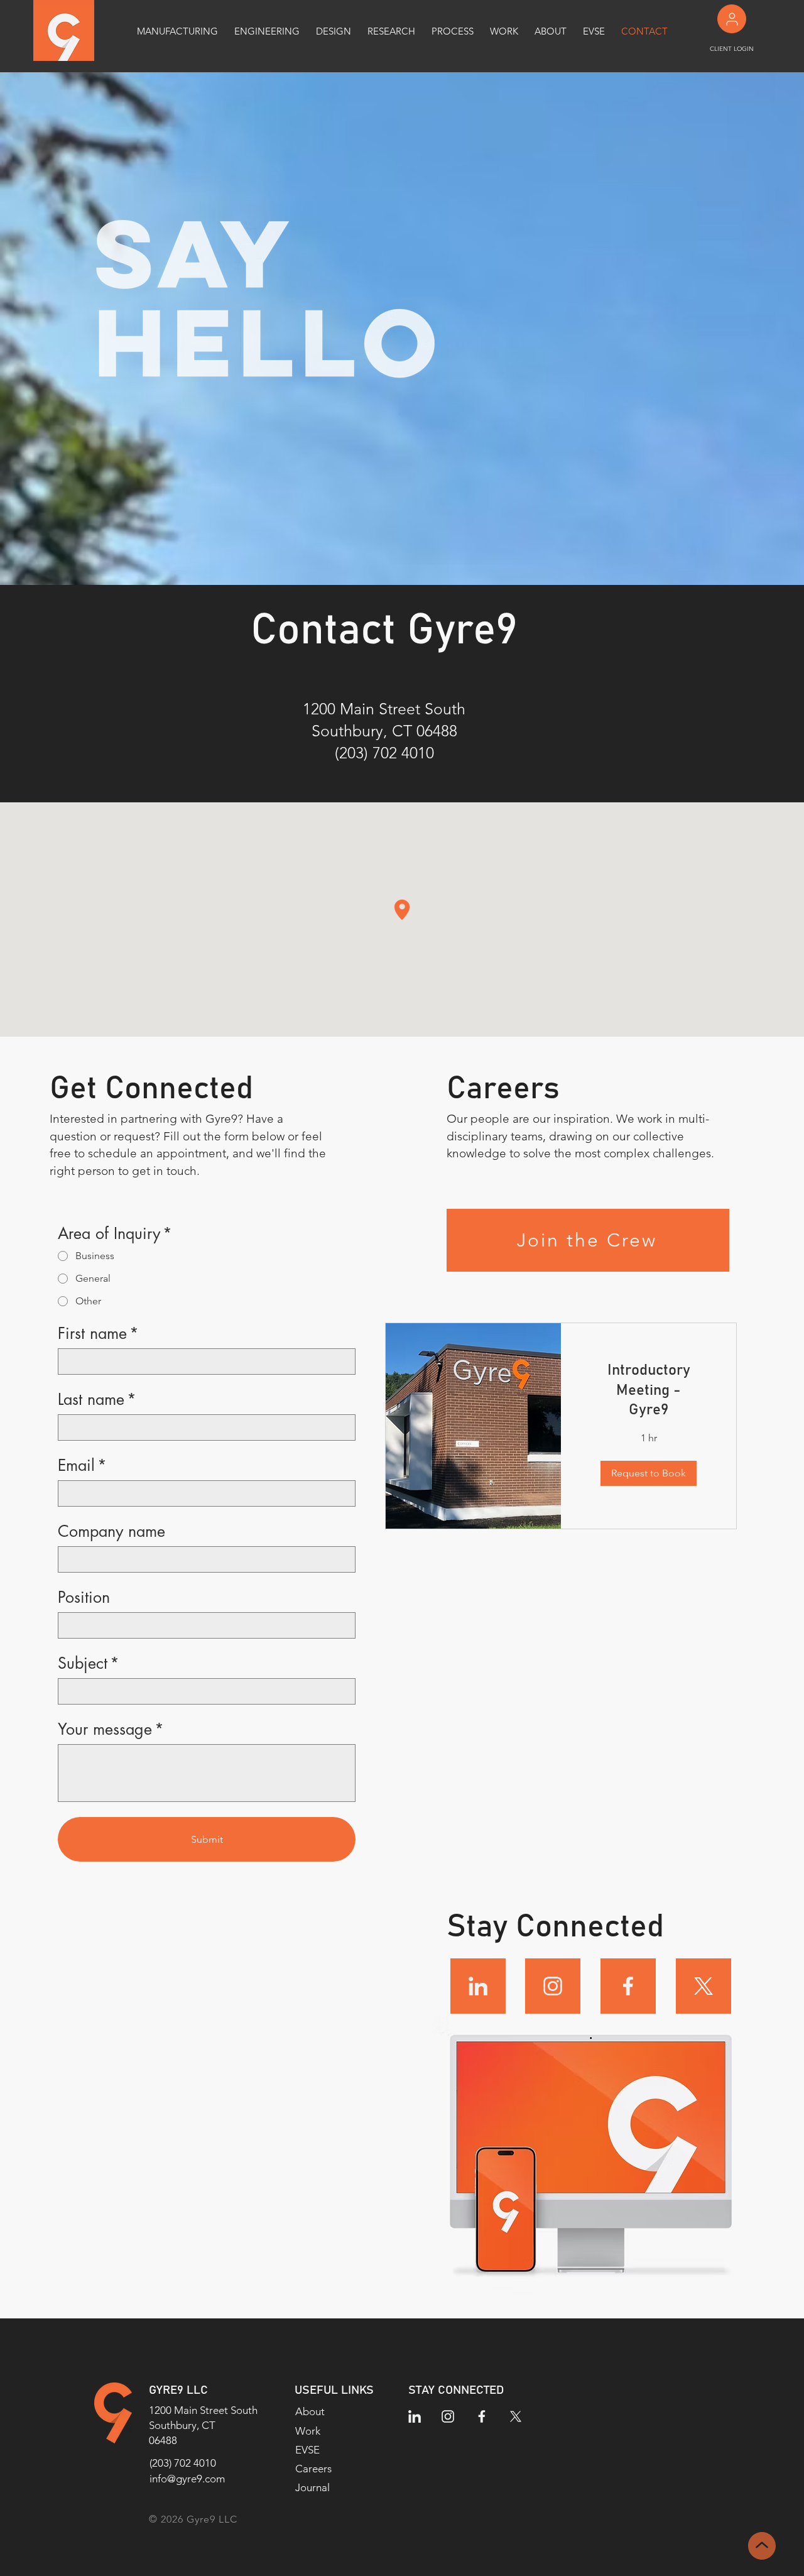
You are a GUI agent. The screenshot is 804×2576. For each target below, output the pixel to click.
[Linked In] (478, 1986)
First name (98, 1334)
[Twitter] (703, 1986)
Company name (111, 1531)
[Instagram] (553, 1986)
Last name (97, 1400)
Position (84, 1597)
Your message (111, 1729)
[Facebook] (628, 1986)
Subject (89, 1663)
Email (82, 1465)
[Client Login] (732, 19)
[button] (649, 1473)
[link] (649, 1391)
